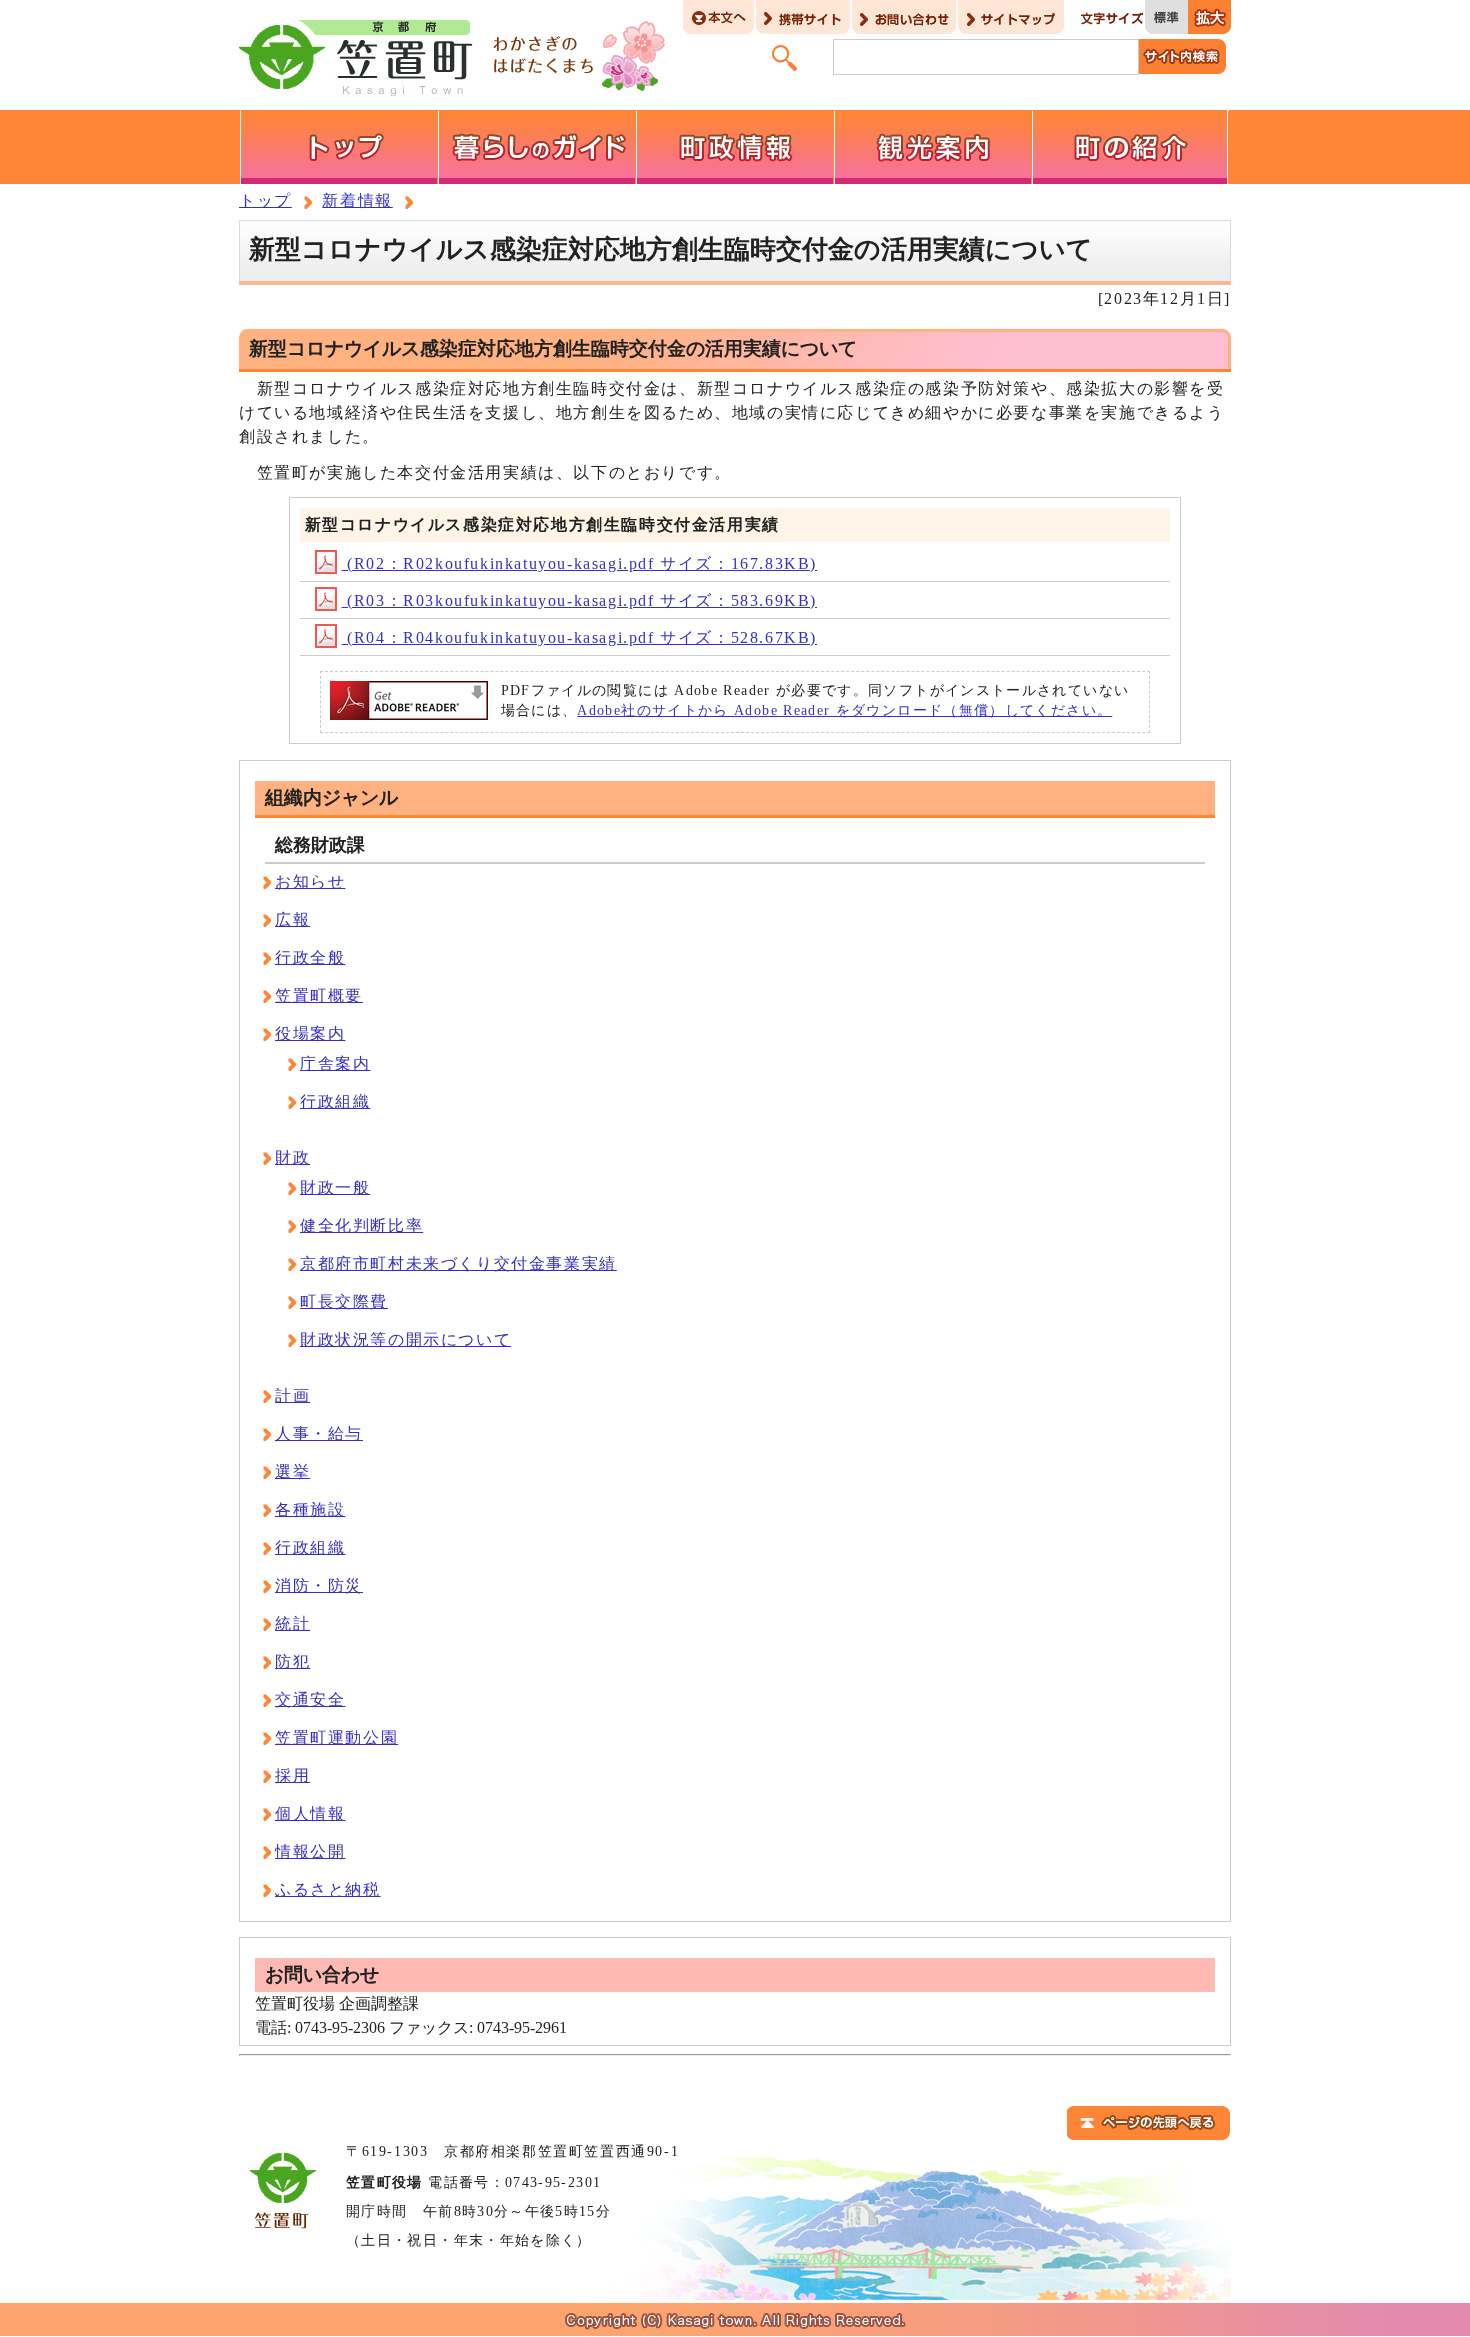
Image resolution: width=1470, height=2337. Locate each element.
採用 (292, 1775)
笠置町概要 (319, 995)
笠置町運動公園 (336, 1737)
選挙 (292, 1471)
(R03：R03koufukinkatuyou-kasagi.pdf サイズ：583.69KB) (579, 600)
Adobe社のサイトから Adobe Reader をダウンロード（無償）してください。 (844, 710)
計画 (292, 1395)
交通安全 (310, 1699)
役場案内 (310, 1033)
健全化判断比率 (361, 1225)
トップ (265, 200)
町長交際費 (344, 1301)
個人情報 (310, 1813)
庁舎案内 (335, 1063)
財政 (292, 1157)
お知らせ (310, 881)
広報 (292, 919)
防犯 (292, 1661)
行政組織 (335, 1101)
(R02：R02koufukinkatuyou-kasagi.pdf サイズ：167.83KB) (579, 563)
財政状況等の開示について (405, 1339)
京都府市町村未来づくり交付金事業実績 (458, 1263)
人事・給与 (319, 1433)
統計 (292, 1623)
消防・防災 (319, 1585)
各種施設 (310, 1509)
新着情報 (357, 200)
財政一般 (335, 1187)
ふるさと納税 (328, 1889)
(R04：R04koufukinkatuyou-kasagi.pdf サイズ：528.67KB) (579, 637)
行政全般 (310, 957)
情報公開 (310, 1851)
